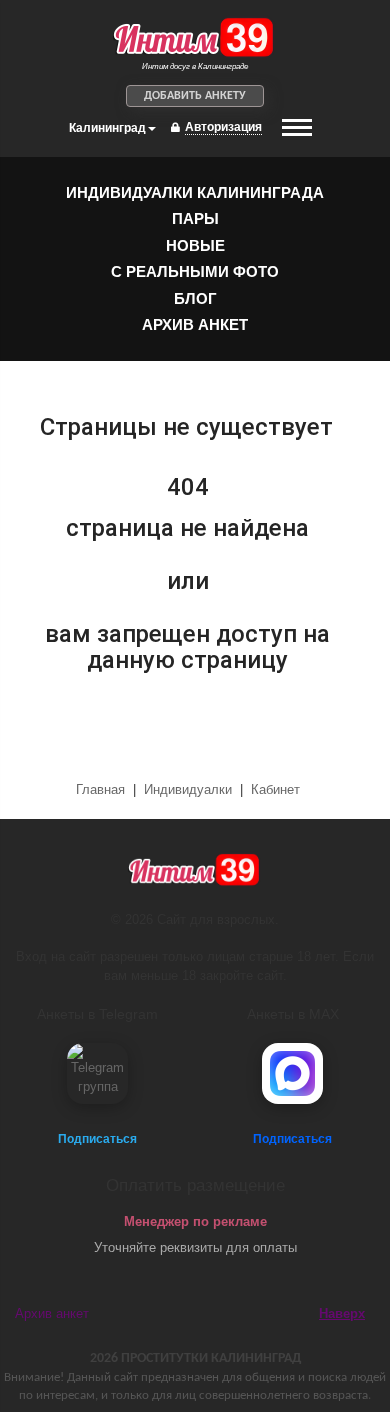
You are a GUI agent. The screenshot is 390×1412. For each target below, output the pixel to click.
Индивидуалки (188, 789)
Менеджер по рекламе (195, 1221)
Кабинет (275, 789)
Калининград (107, 128)
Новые (195, 245)
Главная (102, 789)
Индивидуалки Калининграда (195, 192)
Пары (195, 218)
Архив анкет (195, 324)
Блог (195, 298)
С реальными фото (195, 271)
